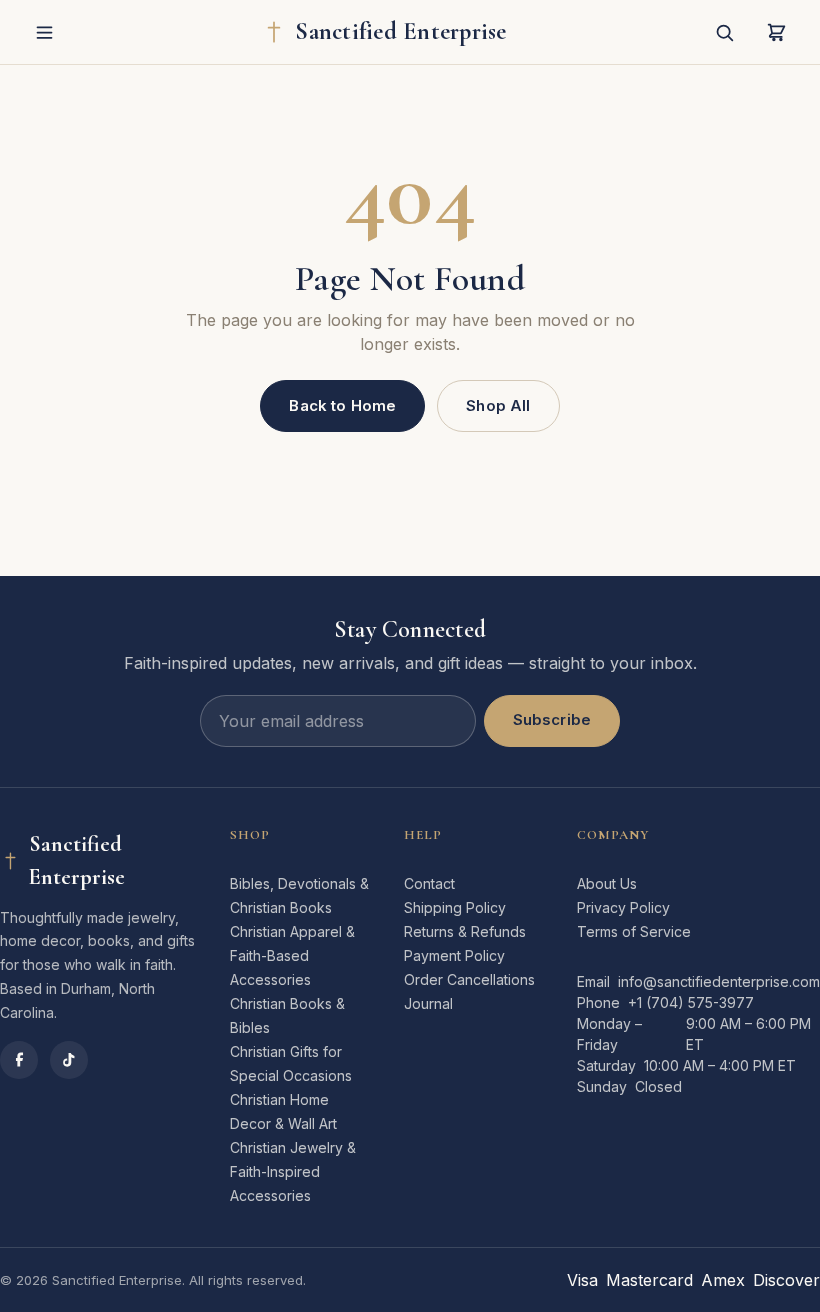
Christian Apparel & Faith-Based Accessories (292, 955)
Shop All (498, 405)
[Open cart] (776, 32)
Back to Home (342, 405)
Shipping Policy (455, 907)
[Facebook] (19, 1060)
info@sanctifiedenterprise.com (719, 981)
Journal (428, 1003)
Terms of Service (634, 931)
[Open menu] (44, 32)
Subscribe (552, 719)
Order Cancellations (469, 979)
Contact (429, 883)
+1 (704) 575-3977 (691, 1002)
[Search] (724, 32)
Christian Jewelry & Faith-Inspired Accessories (293, 1171)
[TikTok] (69, 1060)
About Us (607, 883)
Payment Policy (454, 955)
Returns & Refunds (465, 931)
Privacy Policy (623, 907)
